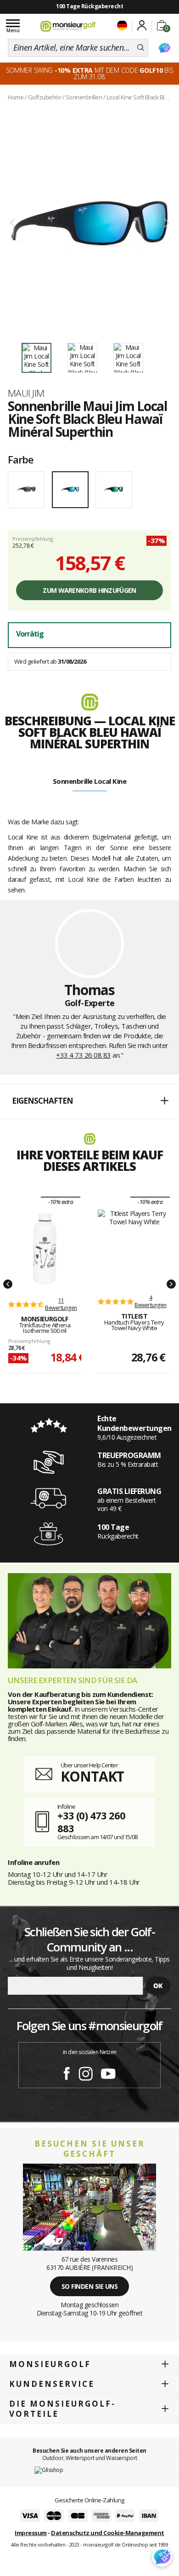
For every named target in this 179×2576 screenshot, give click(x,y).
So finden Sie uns (90, 2286)
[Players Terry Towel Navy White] (134, 1247)
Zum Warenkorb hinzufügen (89, 590)
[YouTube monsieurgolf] (108, 2072)
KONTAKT (92, 1776)
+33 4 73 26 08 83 (84, 1055)
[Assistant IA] (164, 48)
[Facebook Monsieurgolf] (67, 2072)
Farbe (21, 459)
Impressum (31, 2533)
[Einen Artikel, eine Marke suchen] (141, 48)
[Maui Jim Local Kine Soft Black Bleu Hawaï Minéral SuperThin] (89, 223)
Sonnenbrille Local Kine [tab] (90, 781)
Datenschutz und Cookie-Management (108, 2533)
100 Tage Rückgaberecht (89, 6)
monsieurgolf (50, 2364)
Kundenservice (52, 2384)
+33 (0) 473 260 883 (91, 1822)
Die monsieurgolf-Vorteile (62, 2409)
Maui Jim (26, 393)
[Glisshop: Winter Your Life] (68, 26)
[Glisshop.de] (49, 2469)
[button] (89, 1101)
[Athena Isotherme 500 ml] (45, 1249)
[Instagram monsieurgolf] (86, 2072)
